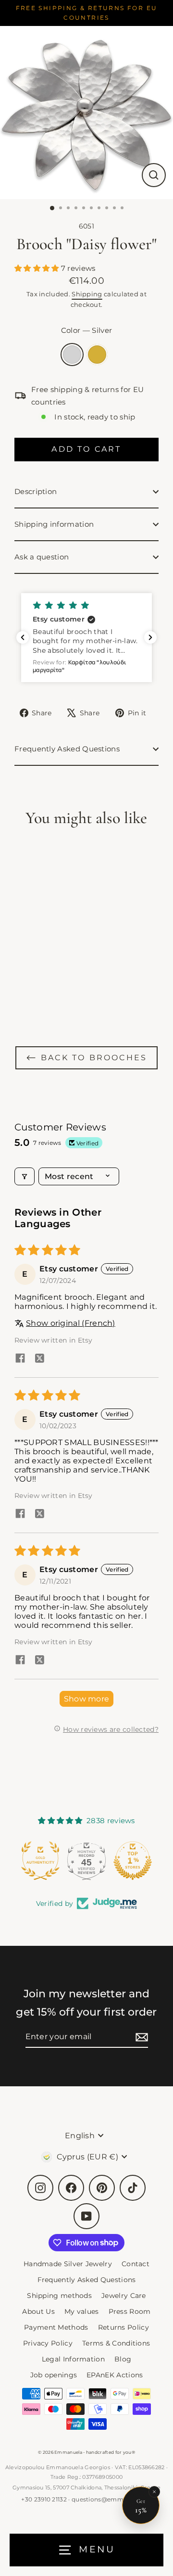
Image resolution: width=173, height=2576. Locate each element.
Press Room (130, 2311)
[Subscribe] (140, 2037)
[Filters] (25, 1176)
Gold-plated (97, 355)
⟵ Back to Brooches (87, 1058)
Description (36, 491)
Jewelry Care (124, 2296)
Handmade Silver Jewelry (68, 2264)
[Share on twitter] (39, 1359)
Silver (72, 355)
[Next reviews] (150, 637)
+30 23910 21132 (44, 2499)
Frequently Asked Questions (67, 749)
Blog (123, 2359)
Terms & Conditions (116, 2343)
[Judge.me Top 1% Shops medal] (86, 1861)
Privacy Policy (48, 2343)
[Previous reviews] (23, 637)
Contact (136, 2264)
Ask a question (42, 557)
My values (82, 2311)
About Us (38, 2311)
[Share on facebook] (20, 1359)
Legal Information (73, 2359)
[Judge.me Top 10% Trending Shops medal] (133, 1861)
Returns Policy (124, 2327)
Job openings (54, 2375)
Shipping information (54, 524)
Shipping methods (59, 2296)
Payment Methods (56, 2327)
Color (86, 330)
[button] (38, 268)
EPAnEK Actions (115, 2375)
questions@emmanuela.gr (112, 2499)
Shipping (87, 294)
